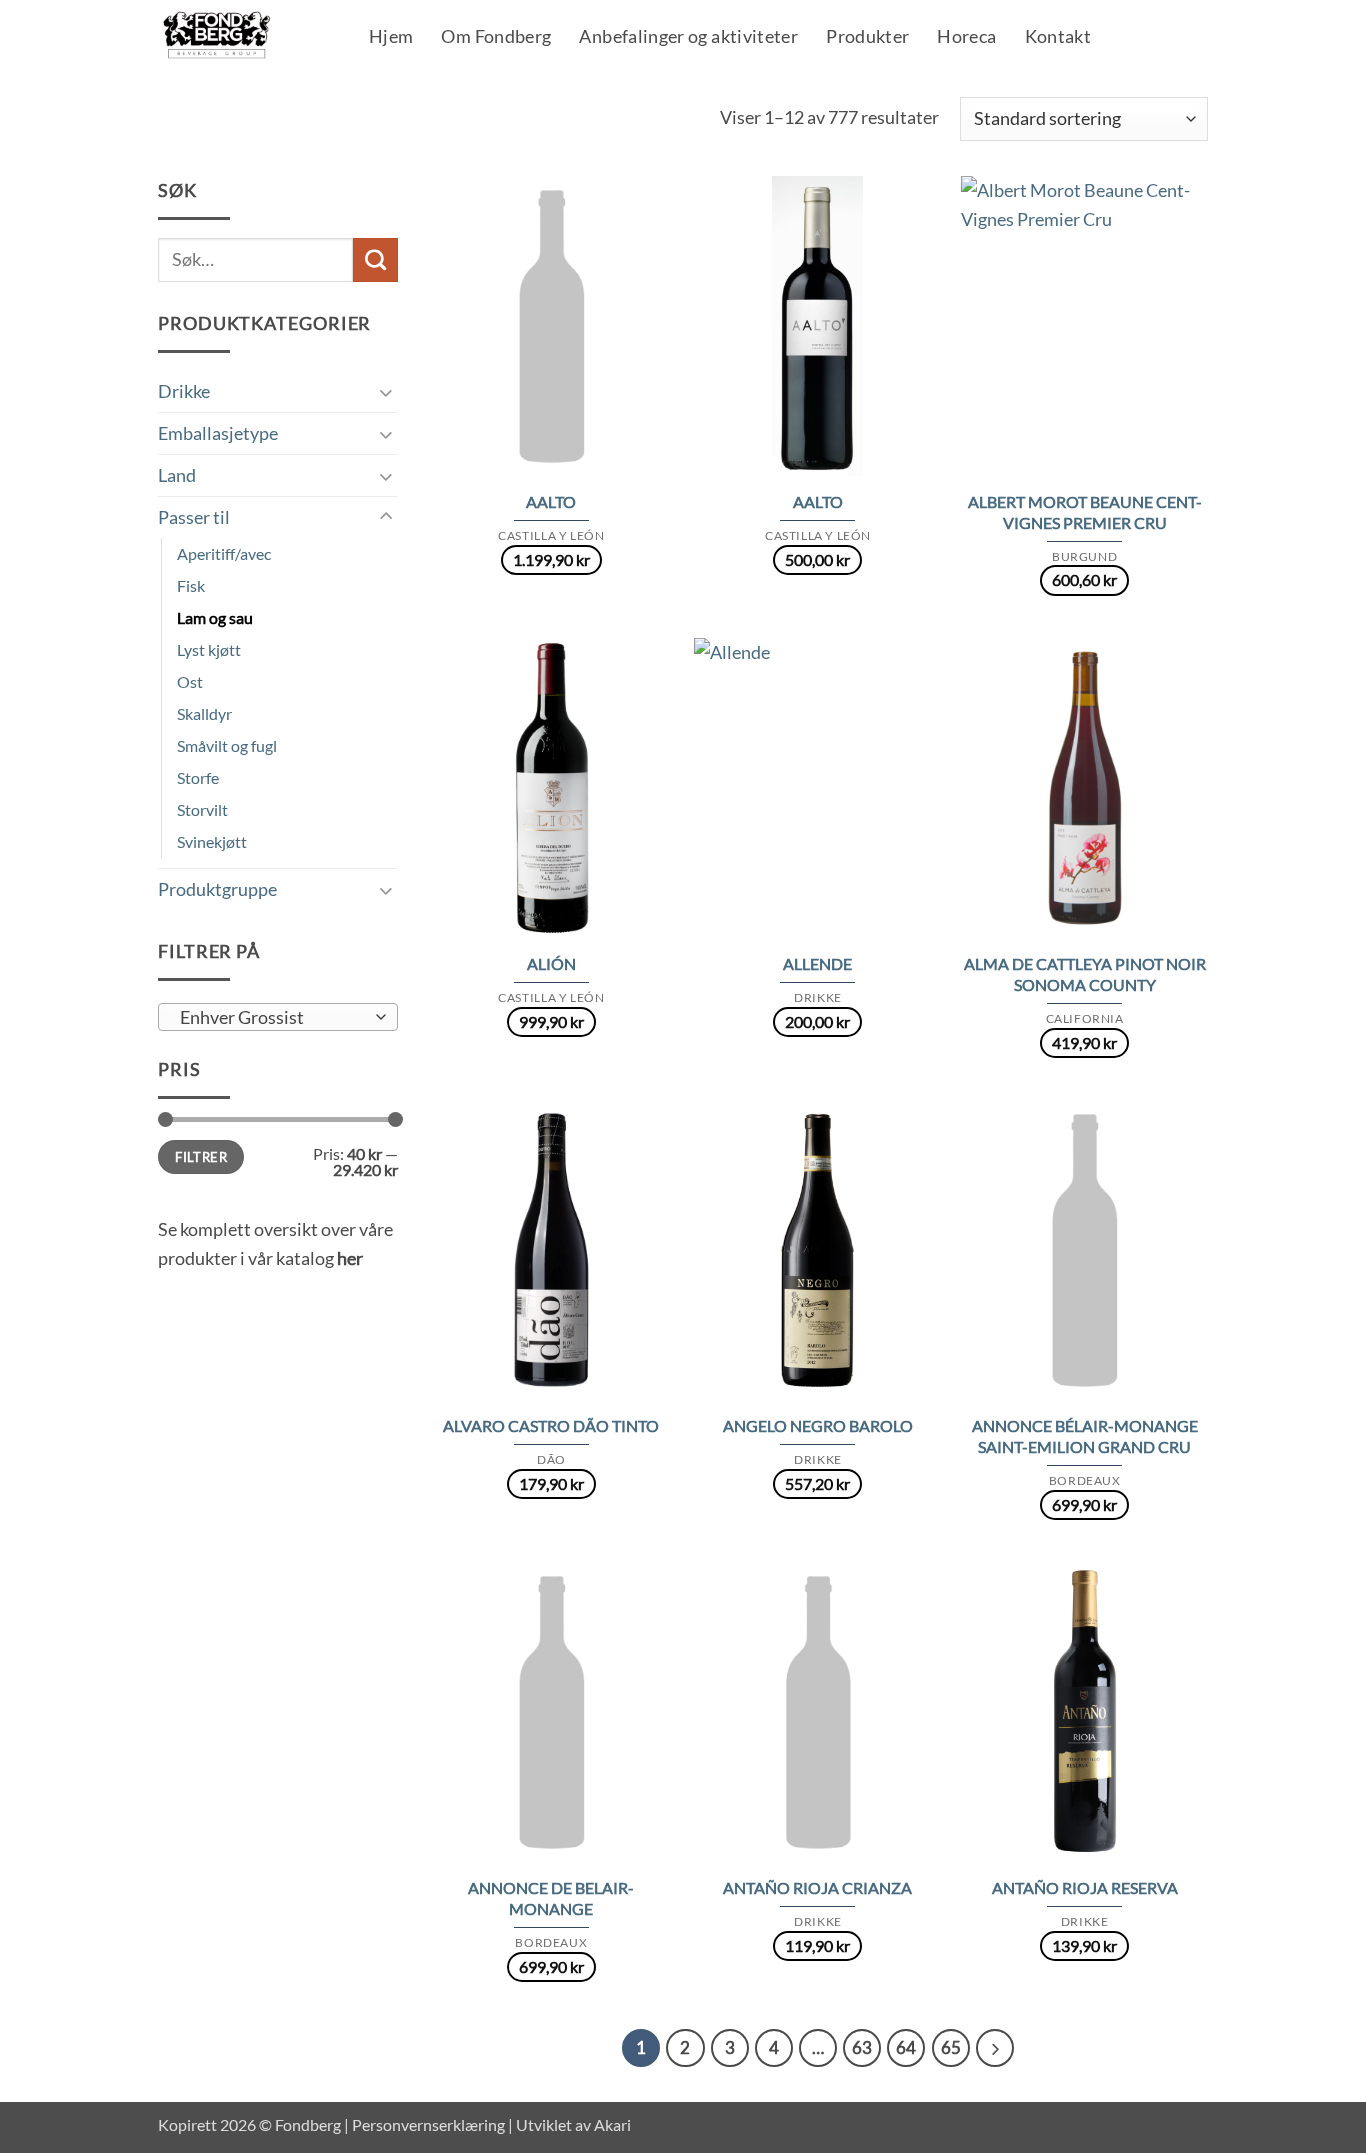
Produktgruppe (217, 889)
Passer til (194, 517)
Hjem (391, 38)
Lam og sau (215, 617)
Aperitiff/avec (224, 553)
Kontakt (1058, 38)
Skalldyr (204, 713)
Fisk (191, 585)
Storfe (198, 777)
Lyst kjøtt (209, 649)
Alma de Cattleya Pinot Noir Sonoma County (1085, 974)
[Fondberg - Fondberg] (242, 36)
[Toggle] (386, 391)
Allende (817, 963)
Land (177, 475)
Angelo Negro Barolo (818, 1425)
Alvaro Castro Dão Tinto (551, 1425)
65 (951, 2047)
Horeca (966, 38)
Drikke (184, 391)
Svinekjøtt (212, 841)
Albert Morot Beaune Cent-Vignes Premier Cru (1085, 512)
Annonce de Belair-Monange (551, 1898)
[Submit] (375, 260)
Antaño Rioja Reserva (1085, 1887)
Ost (190, 681)
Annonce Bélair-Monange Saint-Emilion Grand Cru (1085, 1436)
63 (862, 2047)
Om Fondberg (496, 38)
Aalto (551, 501)
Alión (551, 963)
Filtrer (201, 1157)
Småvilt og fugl (227, 745)
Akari (612, 2124)
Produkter (867, 38)
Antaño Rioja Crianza (817, 1887)
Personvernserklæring (428, 2124)
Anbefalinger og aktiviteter (688, 38)
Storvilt (202, 809)
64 (906, 2047)
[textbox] (272, 1018)
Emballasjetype (218, 433)
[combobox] (278, 1017)
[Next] (995, 2048)
